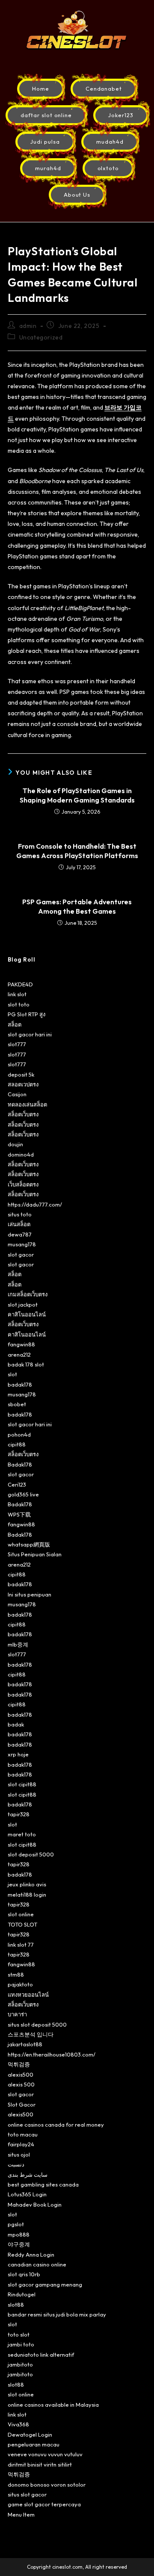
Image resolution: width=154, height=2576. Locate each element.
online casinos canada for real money (56, 2125)
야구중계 (19, 2244)
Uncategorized (41, 337)
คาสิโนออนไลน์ (27, 1314)
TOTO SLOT (22, 1924)
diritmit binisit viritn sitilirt (40, 2464)
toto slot (19, 2334)
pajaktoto (20, 1984)
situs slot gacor (27, 2494)
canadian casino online (37, 2264)
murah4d (48, 168)
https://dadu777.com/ (35, 1204)
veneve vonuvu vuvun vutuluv (45, 2454)
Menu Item (21, 2514)
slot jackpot (23, 1304)
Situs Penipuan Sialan (35, 1554)
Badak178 (20, 1464)
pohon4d (19, 1434)
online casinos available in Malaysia (53, 2405)
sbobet (17, 1404)
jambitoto (20, 2364)
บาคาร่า (17, 2014)
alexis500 (21, 2074)
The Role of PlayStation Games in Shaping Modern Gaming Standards (77, 795)
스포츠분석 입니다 (31, 2034)
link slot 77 (21, 1945)
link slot (17, 994)
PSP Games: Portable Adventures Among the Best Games (77, 906)
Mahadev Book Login (35, 2204)
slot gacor (21, 1254)
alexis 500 (21, 2084)
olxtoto (108, 168)
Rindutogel (22, 2294)
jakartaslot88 (25, 2044)
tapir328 (19, 1814)
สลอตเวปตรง (23, 1084)
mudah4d (110, 142)
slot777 (17, 1044)
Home (41, 89)
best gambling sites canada (43, 2184)
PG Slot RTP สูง (27, 1014)
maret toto (22, 1834)
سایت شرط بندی (28, 2175)
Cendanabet (104, 89)
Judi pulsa (45, 142)
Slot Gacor (22, 2104)
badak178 (20, 1384)
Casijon (17, 1094)
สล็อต (15, 1024)
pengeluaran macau (34, 2444)
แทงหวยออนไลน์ (28, 1995)
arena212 (19, 1354)
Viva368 (18, 2424)
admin (28, 326)
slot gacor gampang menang (45, 2284)
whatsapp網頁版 (29, 1544)
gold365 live (23, 1494)
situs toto (20, 1214)
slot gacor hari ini (30, 1034)
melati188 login (27, 1894)
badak (16, 1724)
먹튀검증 (19, 2064)
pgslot (16, 2224)
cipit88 (17, 1444)
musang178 (22, 1244)
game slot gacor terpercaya (44, 2504)
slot (12, 1374)
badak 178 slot (26, 1364)
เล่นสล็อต (19, 1224)
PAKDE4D (20, 984)
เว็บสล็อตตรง (23, 1184)
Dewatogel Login (30, 2434)
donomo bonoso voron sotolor (47, 2485)
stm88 (16, 1974)
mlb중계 (18, 1644)
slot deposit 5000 (31, 1854)
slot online (21, 1914)
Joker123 (121, 115)
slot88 (16, 2305)
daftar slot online (46, 115)
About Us (77, 195)
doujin (15, 1144)
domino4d (21, 1154)
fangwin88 (21, 1344)
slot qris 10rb (24, 2274)
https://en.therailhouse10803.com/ (52, 2054)
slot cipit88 (22, 1784)
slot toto (19, 1004)
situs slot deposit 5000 (37, 2024)
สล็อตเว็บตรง (23, 1114)
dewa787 (20, 1234)
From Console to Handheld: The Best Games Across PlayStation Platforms (77, 851)
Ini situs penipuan (30, 1594)
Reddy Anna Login (31, 2254)
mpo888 (19, 2234)
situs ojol (19, 2154)
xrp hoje (18, 1754)
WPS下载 (19, 1514)
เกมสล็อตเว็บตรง (28, 1294)
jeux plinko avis (27, 1884)
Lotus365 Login (27, 2194)
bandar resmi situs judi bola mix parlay (57, 2314)
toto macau (23, 2134)
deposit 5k (21, 1074)
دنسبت (16, 2164)
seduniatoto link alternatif (41, 2355)
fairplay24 (21, 2144)
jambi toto (21, 2344)
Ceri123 (17, 1484)
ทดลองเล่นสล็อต (27, 1104)
